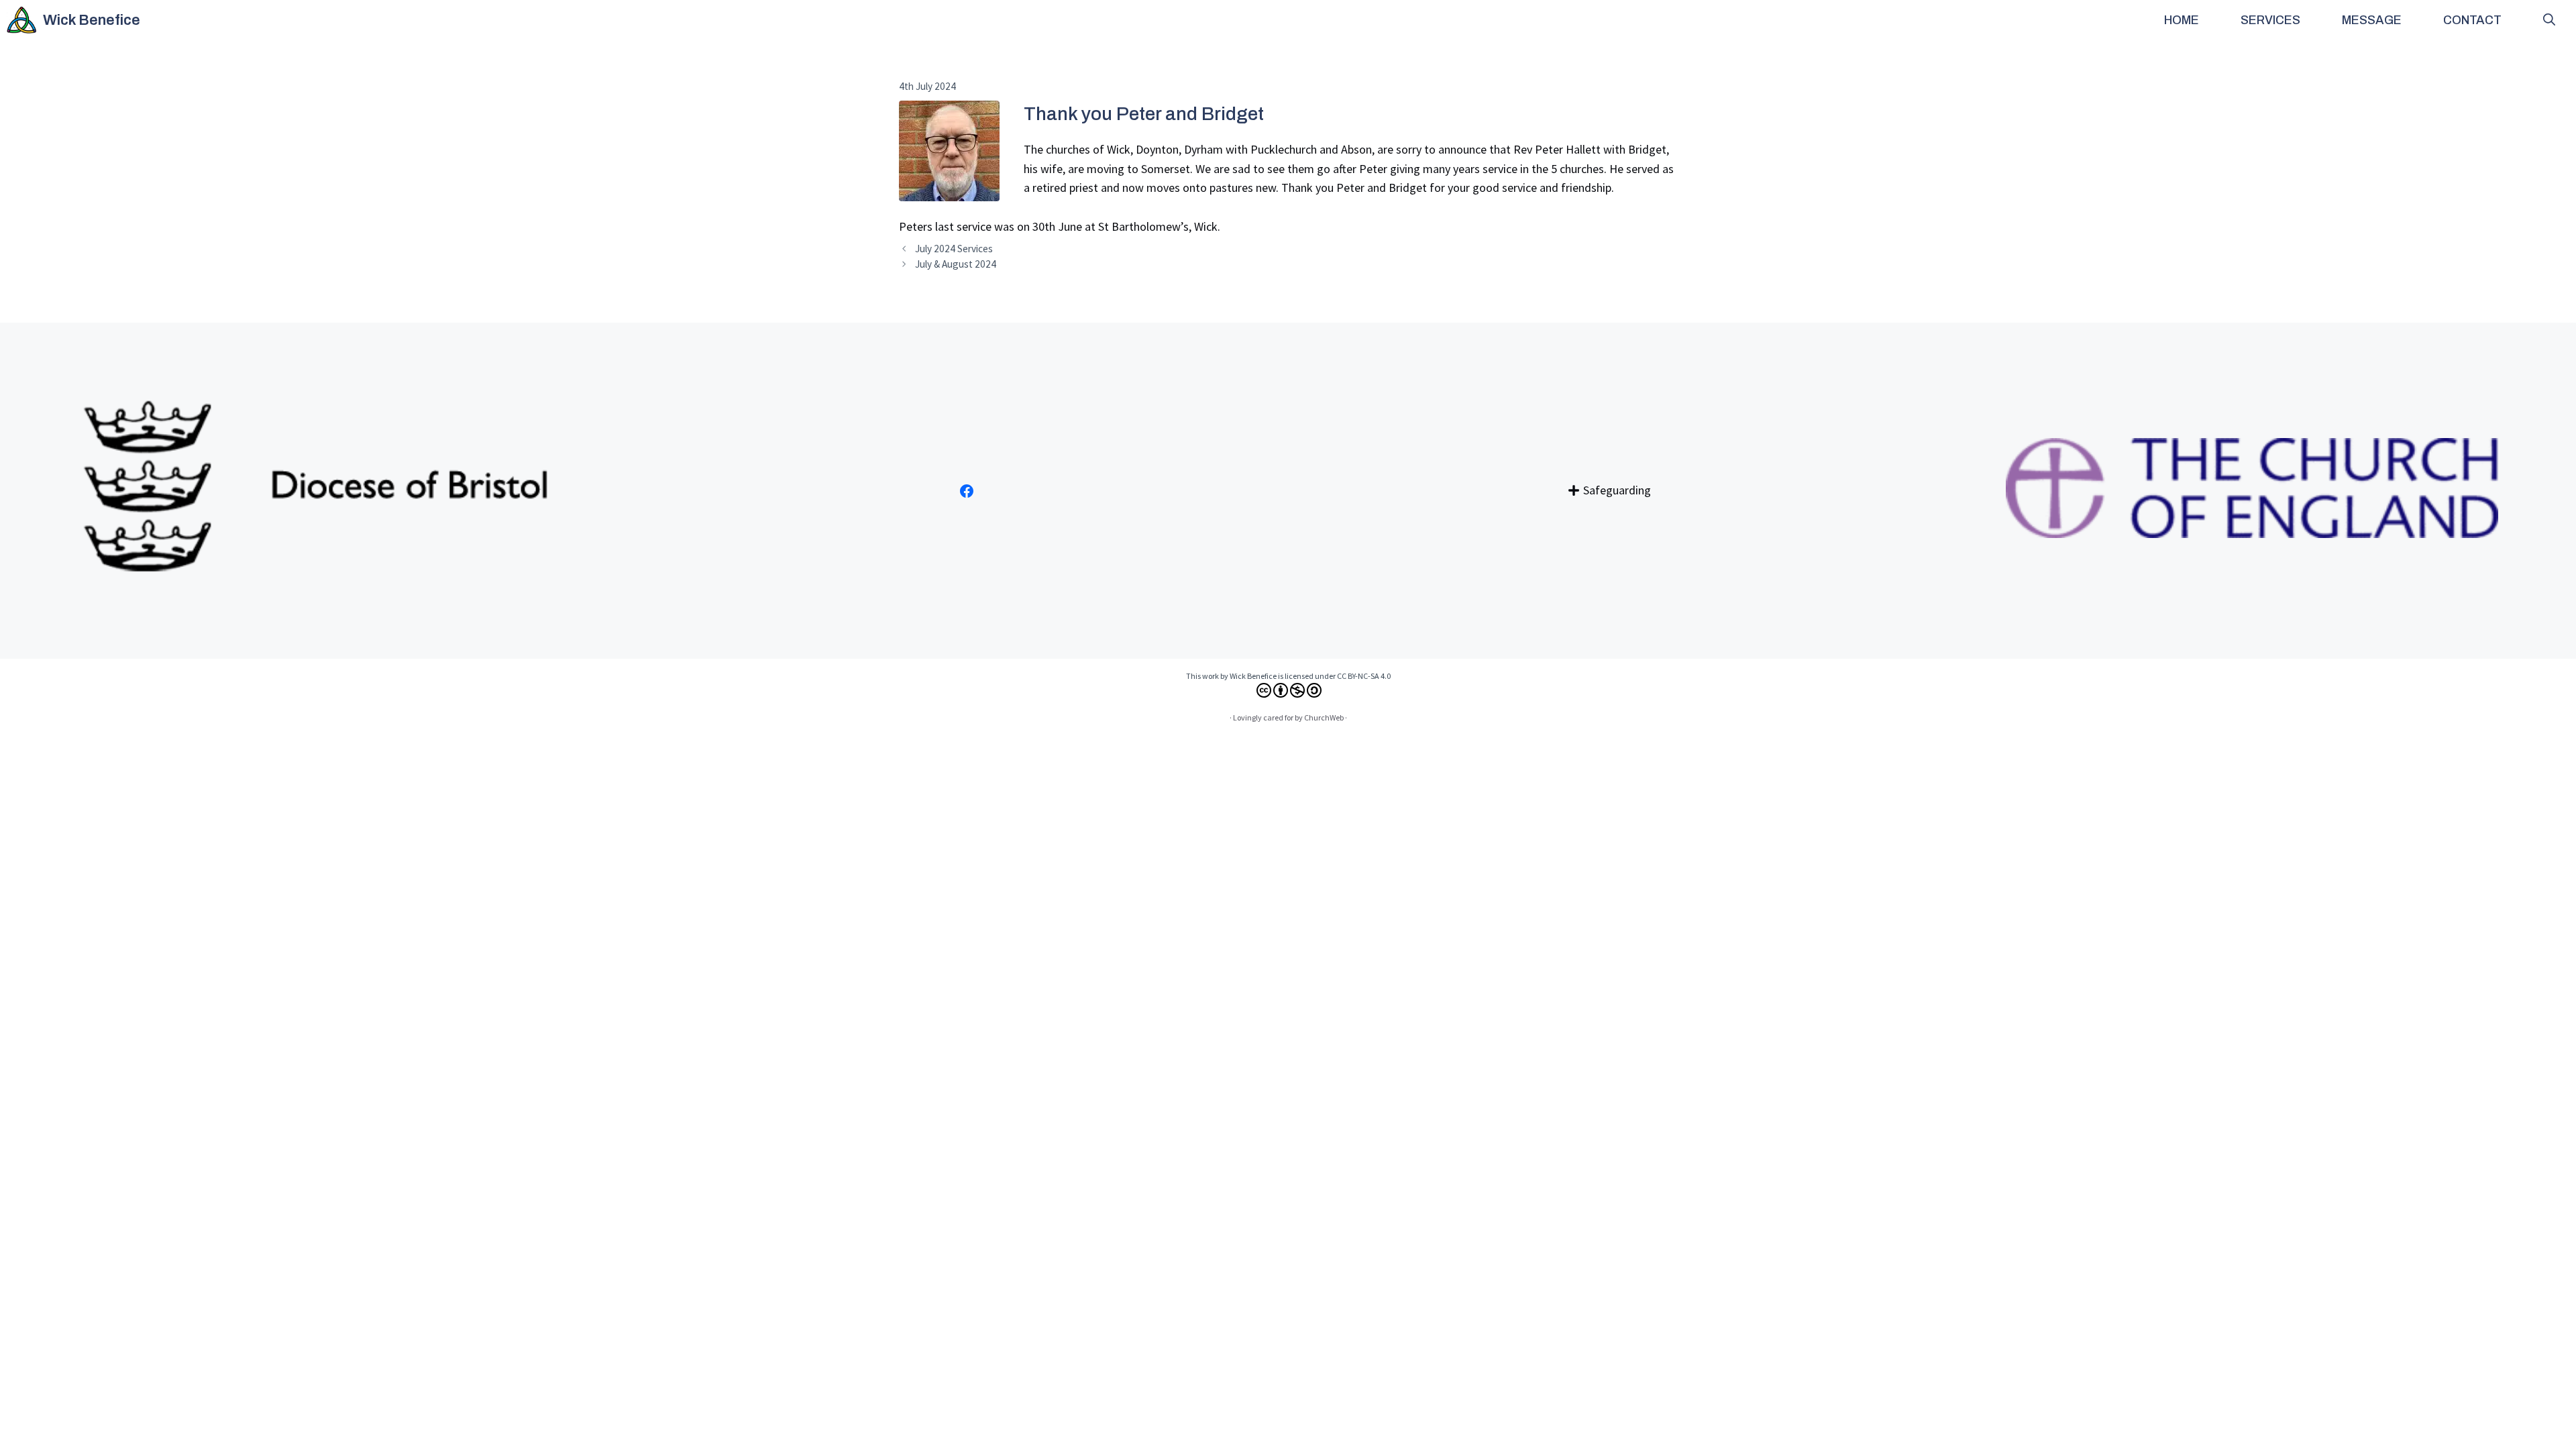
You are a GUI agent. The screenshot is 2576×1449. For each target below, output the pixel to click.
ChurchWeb (1324, 717)
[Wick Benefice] (21, 20)
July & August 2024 (956, 264)
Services (2270, 20)
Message (2372, 20)
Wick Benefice (92, 20)
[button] (2549, 20)
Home (2182, 20)
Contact (2472, 20)
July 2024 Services (954, 249)
